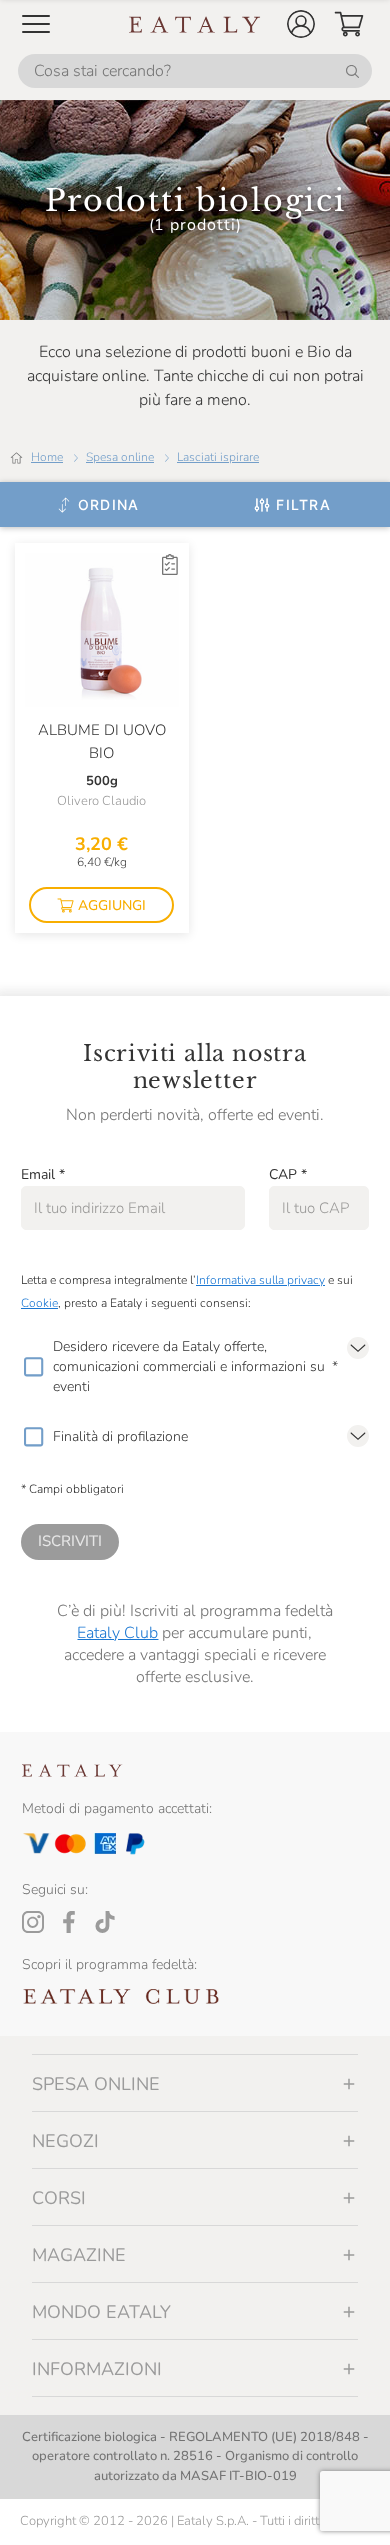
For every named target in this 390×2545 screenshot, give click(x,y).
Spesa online (120, 457)
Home (47, 457)
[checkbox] (33, 1367)
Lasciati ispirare (218, 457)
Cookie (39, 1303)
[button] (301, 24)
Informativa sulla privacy (260, 1280)
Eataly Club (117, 1633)
